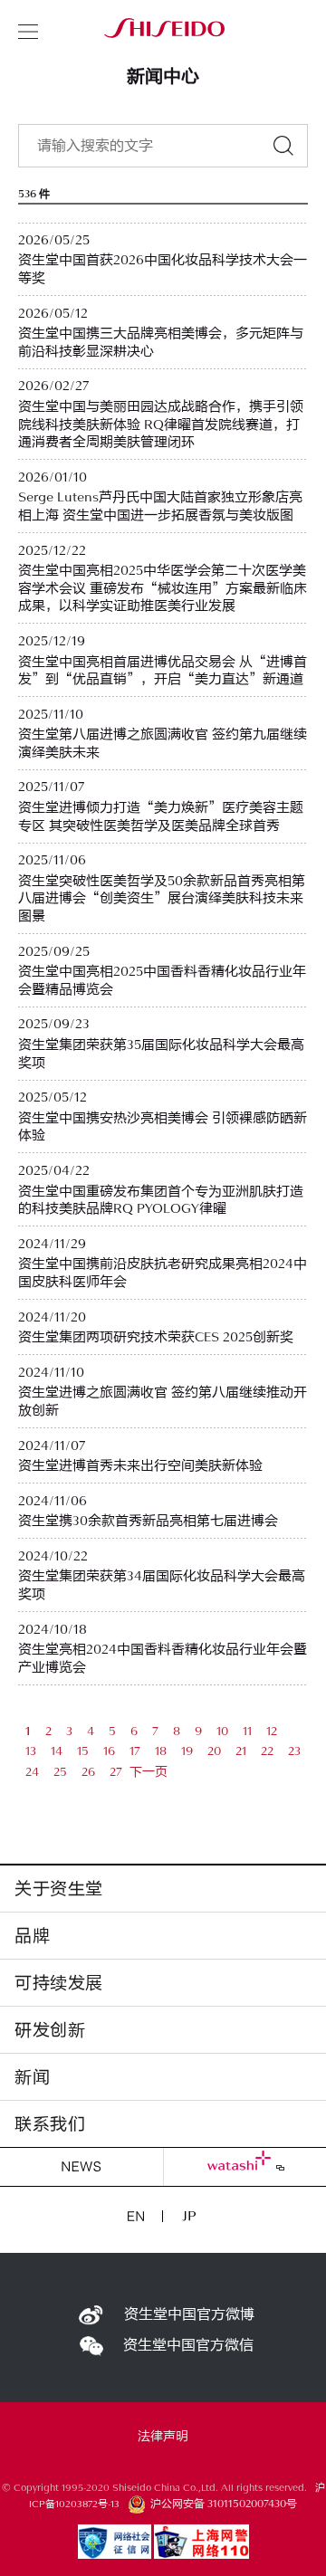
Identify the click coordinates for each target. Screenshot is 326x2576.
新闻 (32, 2077)
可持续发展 (59, 1983)
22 (267, 1751)
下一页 (149, 1772)
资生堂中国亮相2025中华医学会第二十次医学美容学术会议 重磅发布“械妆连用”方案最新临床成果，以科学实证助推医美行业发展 (163, 588)
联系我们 (50, 2124)
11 (247, 1731)
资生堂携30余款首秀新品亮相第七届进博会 (148, 1521)
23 (294, 1751)
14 (57, 1751)
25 (60, 1772)
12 (272, 1731)
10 (222, 1731)
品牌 (32, 1936)
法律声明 (163, 2436)
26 (88, 1772)
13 (31, 1751)
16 (109, 1751)
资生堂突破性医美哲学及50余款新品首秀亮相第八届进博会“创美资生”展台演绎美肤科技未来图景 (162, 899)
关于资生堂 (59, 1889)
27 (116, 1772)
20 (214, 1751)
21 (241, 1751)
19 (187, 1751)
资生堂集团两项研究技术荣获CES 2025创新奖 (156, 1337)
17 (135, 1751)
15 (83, 1751)
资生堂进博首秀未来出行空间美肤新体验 (140, 1466)
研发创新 (50, 2030)
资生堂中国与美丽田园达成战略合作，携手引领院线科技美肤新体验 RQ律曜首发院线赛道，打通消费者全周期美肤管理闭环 (161, 425)
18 (161, 1751)
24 (32, 1772)
